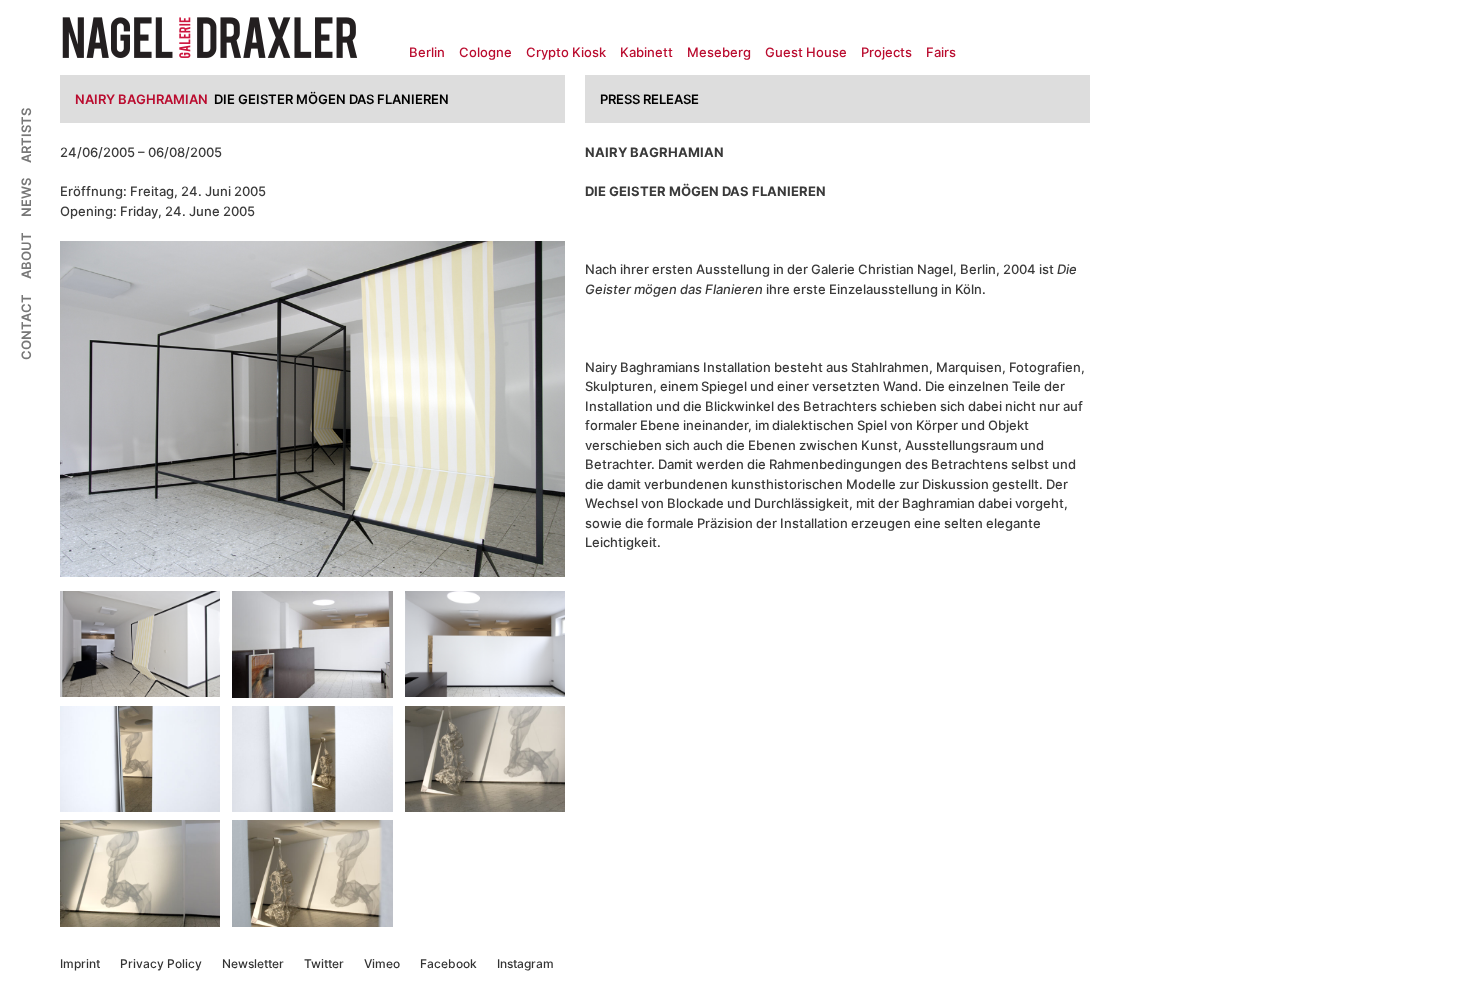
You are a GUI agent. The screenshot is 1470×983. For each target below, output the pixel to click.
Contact (26, 327)
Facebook (448, 963)
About (26, 255)
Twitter (324, 963)
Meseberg (719, 52)
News (26, 197)
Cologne (485, 52)
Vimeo (382, 963)
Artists (26, 135)
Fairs (941, 52)
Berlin (427, 52)
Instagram (525, 963)
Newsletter (253, 963)
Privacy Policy (161, 963)
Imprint (80, 963)
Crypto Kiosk (566, 52)
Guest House (806, 52)
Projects (886, 52)
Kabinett (646, 52)
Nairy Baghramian (141, 99)
